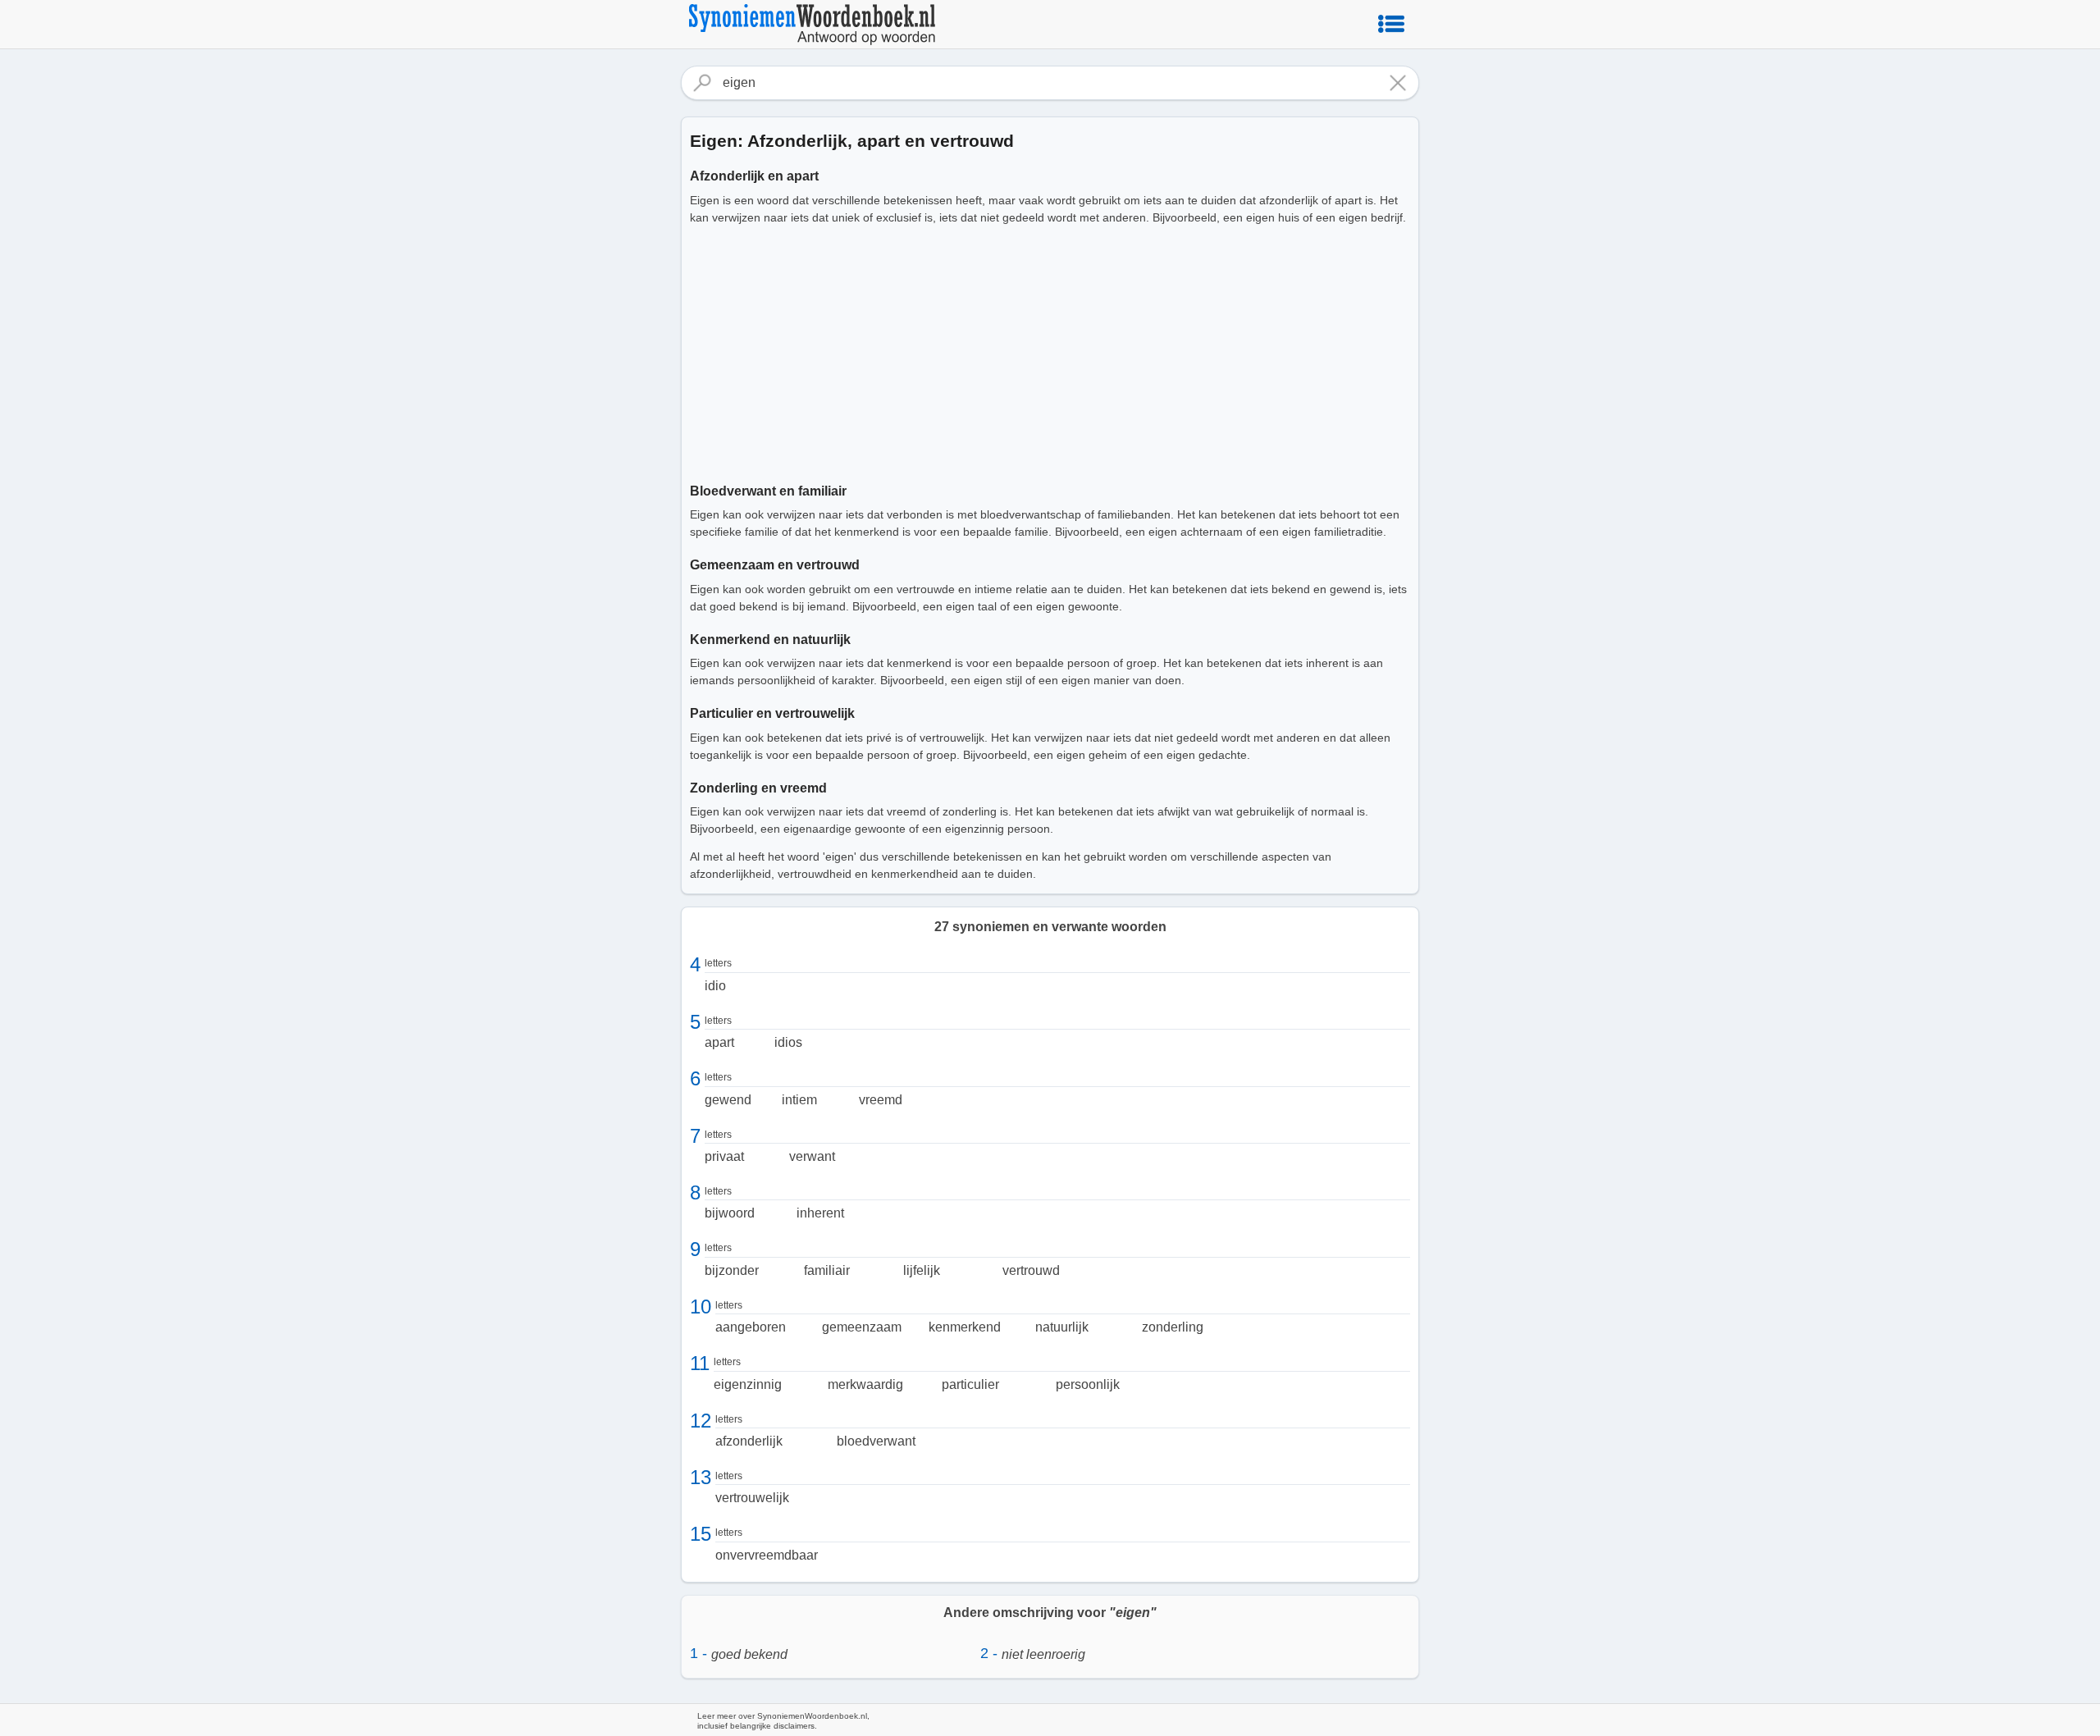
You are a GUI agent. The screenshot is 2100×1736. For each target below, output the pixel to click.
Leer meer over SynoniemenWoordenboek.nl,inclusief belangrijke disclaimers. (783, 1721)
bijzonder (732, 1270)
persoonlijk (1088, 1384)
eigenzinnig (748, 1384)
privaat (724, 1156)
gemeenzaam (862, 1327)
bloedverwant (876, 1441)
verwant (812, 1156)
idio (715, 986)
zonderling (1173, 1327)
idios (788, 1042)
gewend (728, 1100)
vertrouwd (1031, 1270)
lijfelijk (922, 1270)
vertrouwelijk (752, 1498)
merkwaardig (865, 1384)
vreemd (881, 1100)
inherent (820, 1213)
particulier (970, 1384)
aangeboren (751, 1327)
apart (719, 1042)
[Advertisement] (1050, 351)
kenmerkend (965, 1327)
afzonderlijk (749, 1441)
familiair (827, 1270)
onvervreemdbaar (767, 1555)
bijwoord (730, 1213)
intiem (799, 1100)
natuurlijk (1062, 1327)
